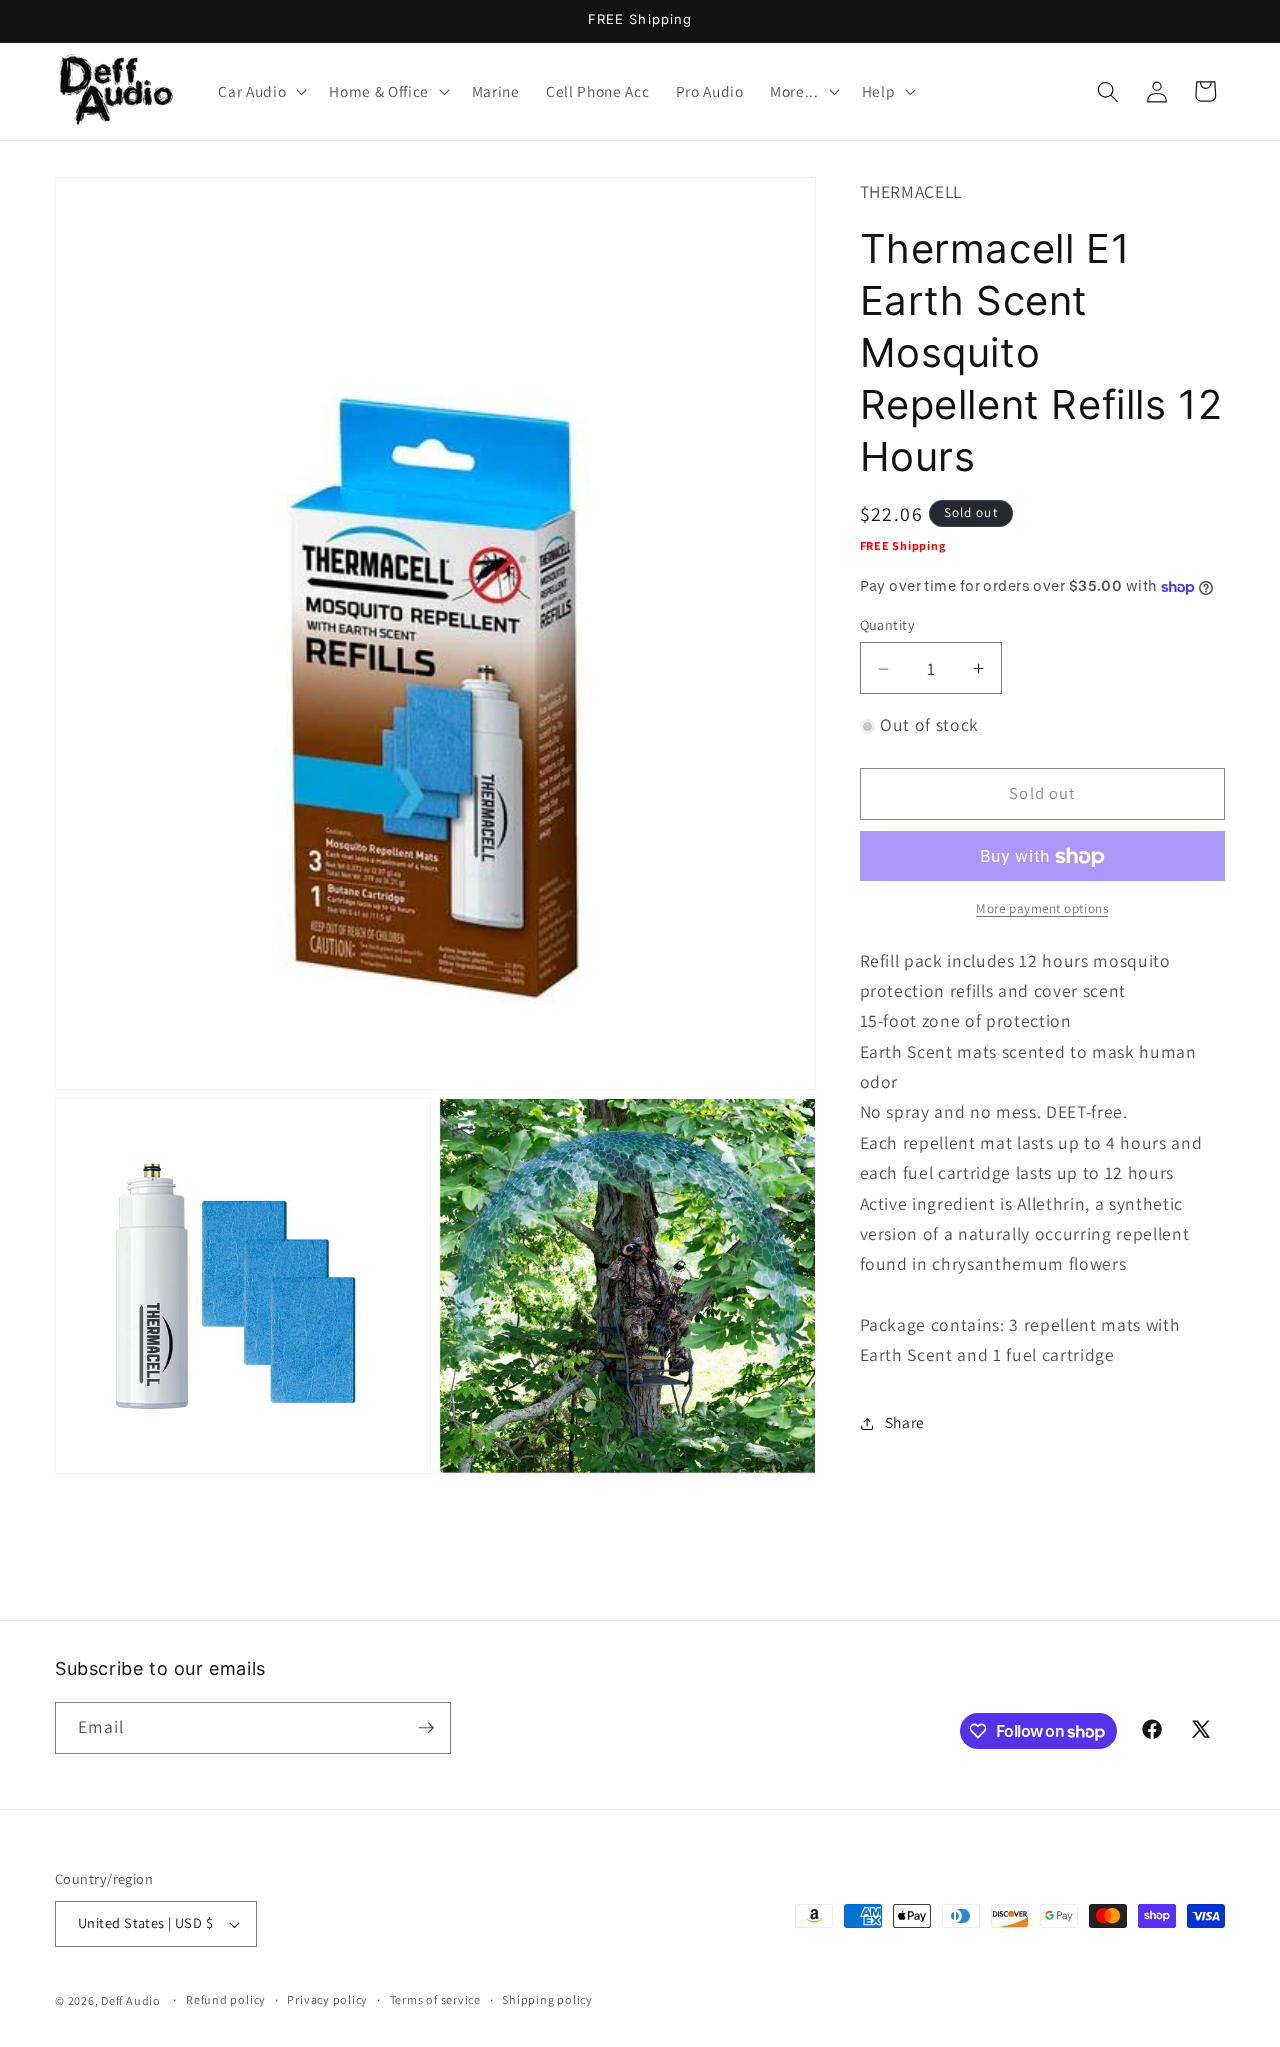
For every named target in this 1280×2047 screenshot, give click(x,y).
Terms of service (435, 2000)
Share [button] (905, 1423)
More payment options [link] (1042, 909)
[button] (260, 92)
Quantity (888, 625)
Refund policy (226, 2000)
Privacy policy (327, 2000)
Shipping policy (547, 2000)
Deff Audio (131, 2000)
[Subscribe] (426, 1728)
